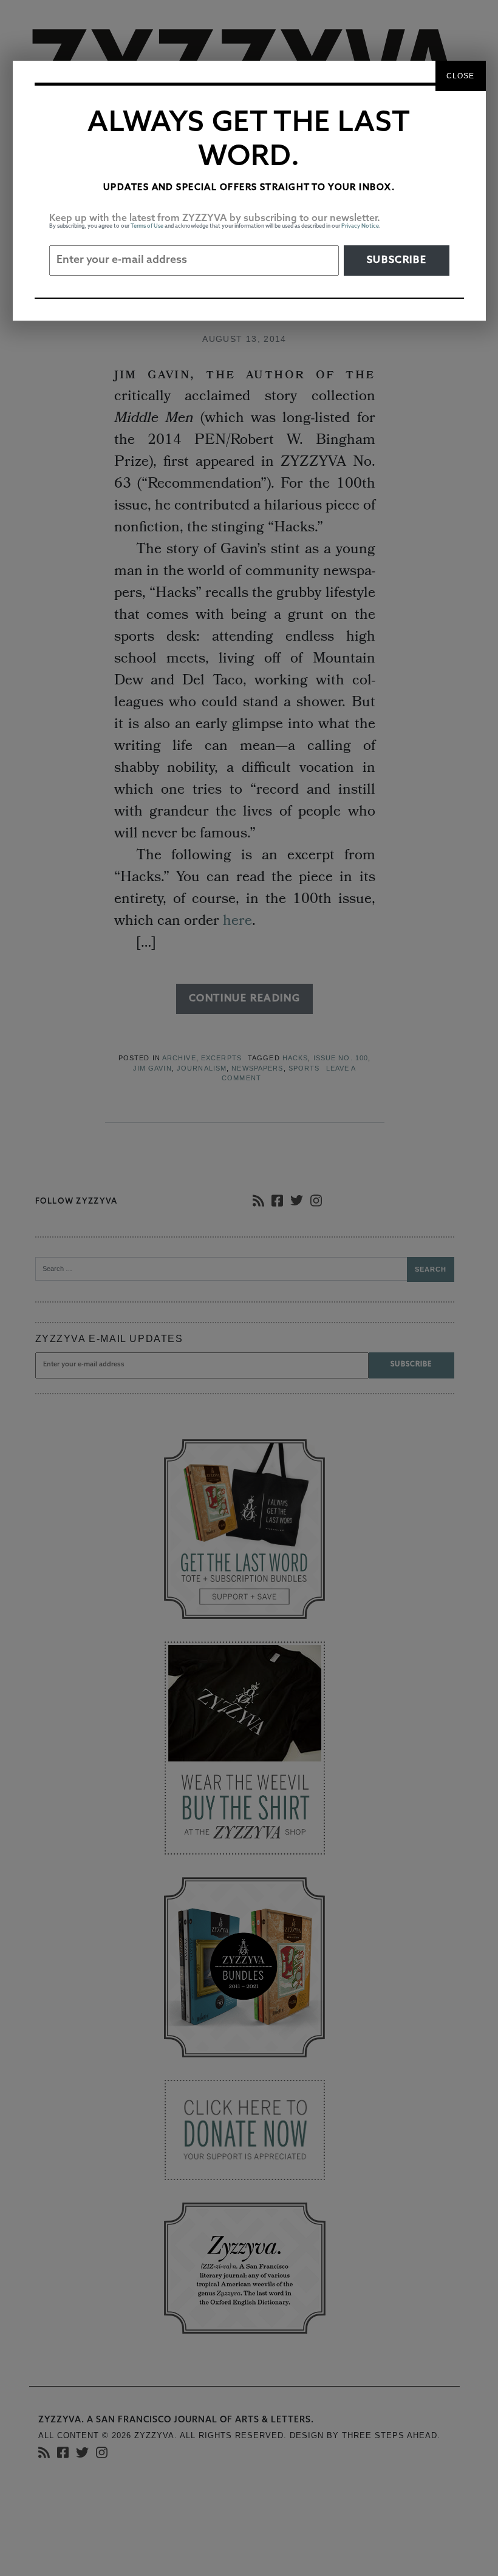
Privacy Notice (360, 226)
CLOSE (461, 76)
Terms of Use (147, 226)
